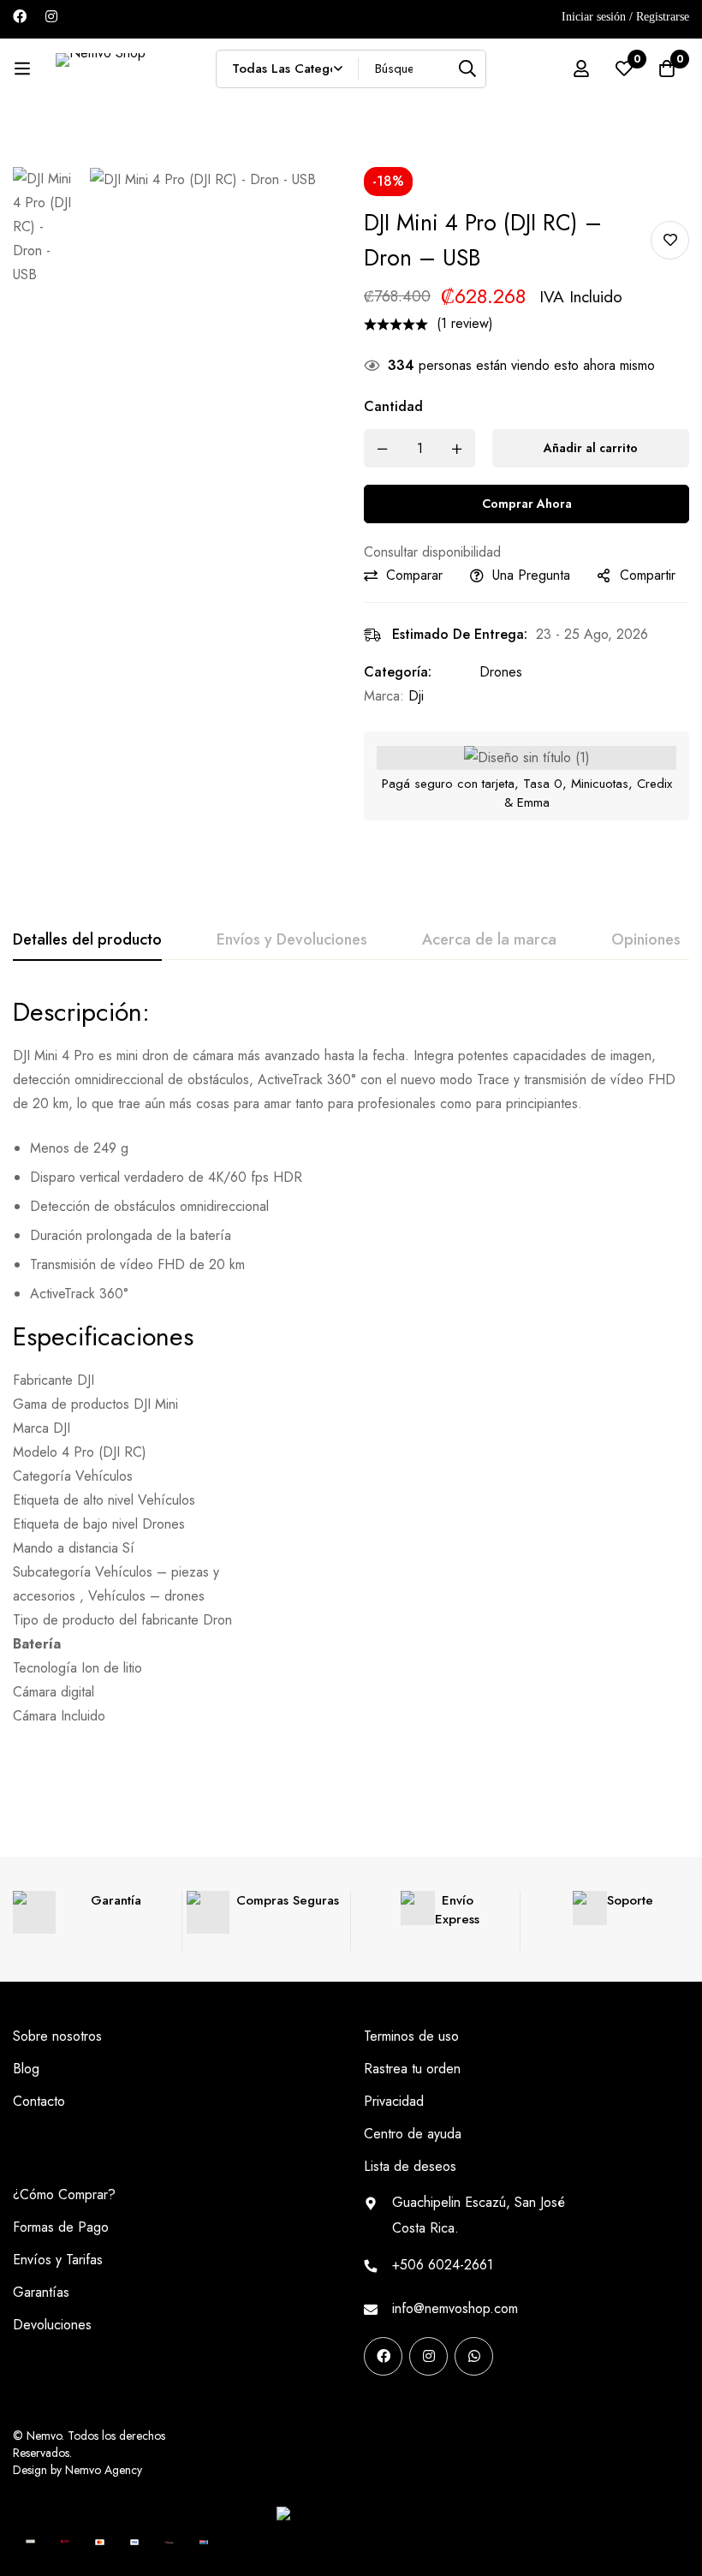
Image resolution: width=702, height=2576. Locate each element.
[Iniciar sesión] (581, 69)
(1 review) (465, 323)
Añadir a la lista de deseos (670, 240)
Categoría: (398, 672)
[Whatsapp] (474, 2356)
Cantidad (393, 406)
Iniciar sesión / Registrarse (625, 17)
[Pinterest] (370, 2384)
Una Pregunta (531, 575)
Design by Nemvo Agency (77, 2470)
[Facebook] (20, 17)
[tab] (87, 940)
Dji (416, 696)
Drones (501, 672)
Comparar (414, 575)
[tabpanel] (351, 1362)
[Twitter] (479, 2384)
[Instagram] (51, 17)
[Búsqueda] (467, 69)
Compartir (648, 575)
